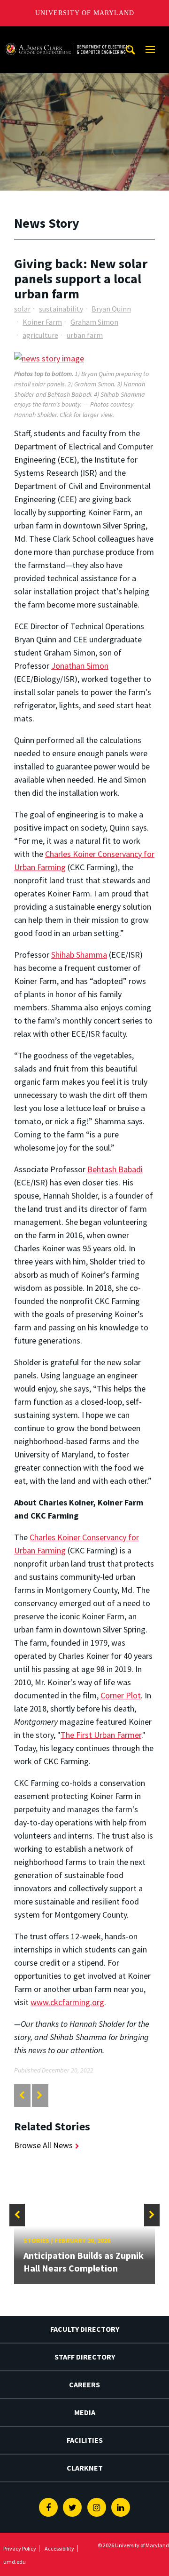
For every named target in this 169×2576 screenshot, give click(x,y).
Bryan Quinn (111, 309)
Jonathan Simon (80, 666)
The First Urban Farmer (101, 1735)
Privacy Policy (20, 2548)
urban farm (85, 335)
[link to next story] (40, 2095)
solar (22, 309)
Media (85, 2412)
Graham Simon (94, 322)
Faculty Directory (85, 2329)
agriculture (40, 335)
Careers (84, 2384)
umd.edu (15, 2562)
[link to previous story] (22, 2095)
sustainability (61, 309)
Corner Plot (121, 1695)
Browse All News (43, 2145)
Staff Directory (85, 2357)
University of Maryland (85, 13)
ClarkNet (85, 2468)
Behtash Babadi (115, 1169)
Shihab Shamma (79, 955)
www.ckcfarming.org (67, 2002)
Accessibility (59, 2548)
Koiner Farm (42, 322)
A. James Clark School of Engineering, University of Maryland (67, 35)
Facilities (85, 2440)
